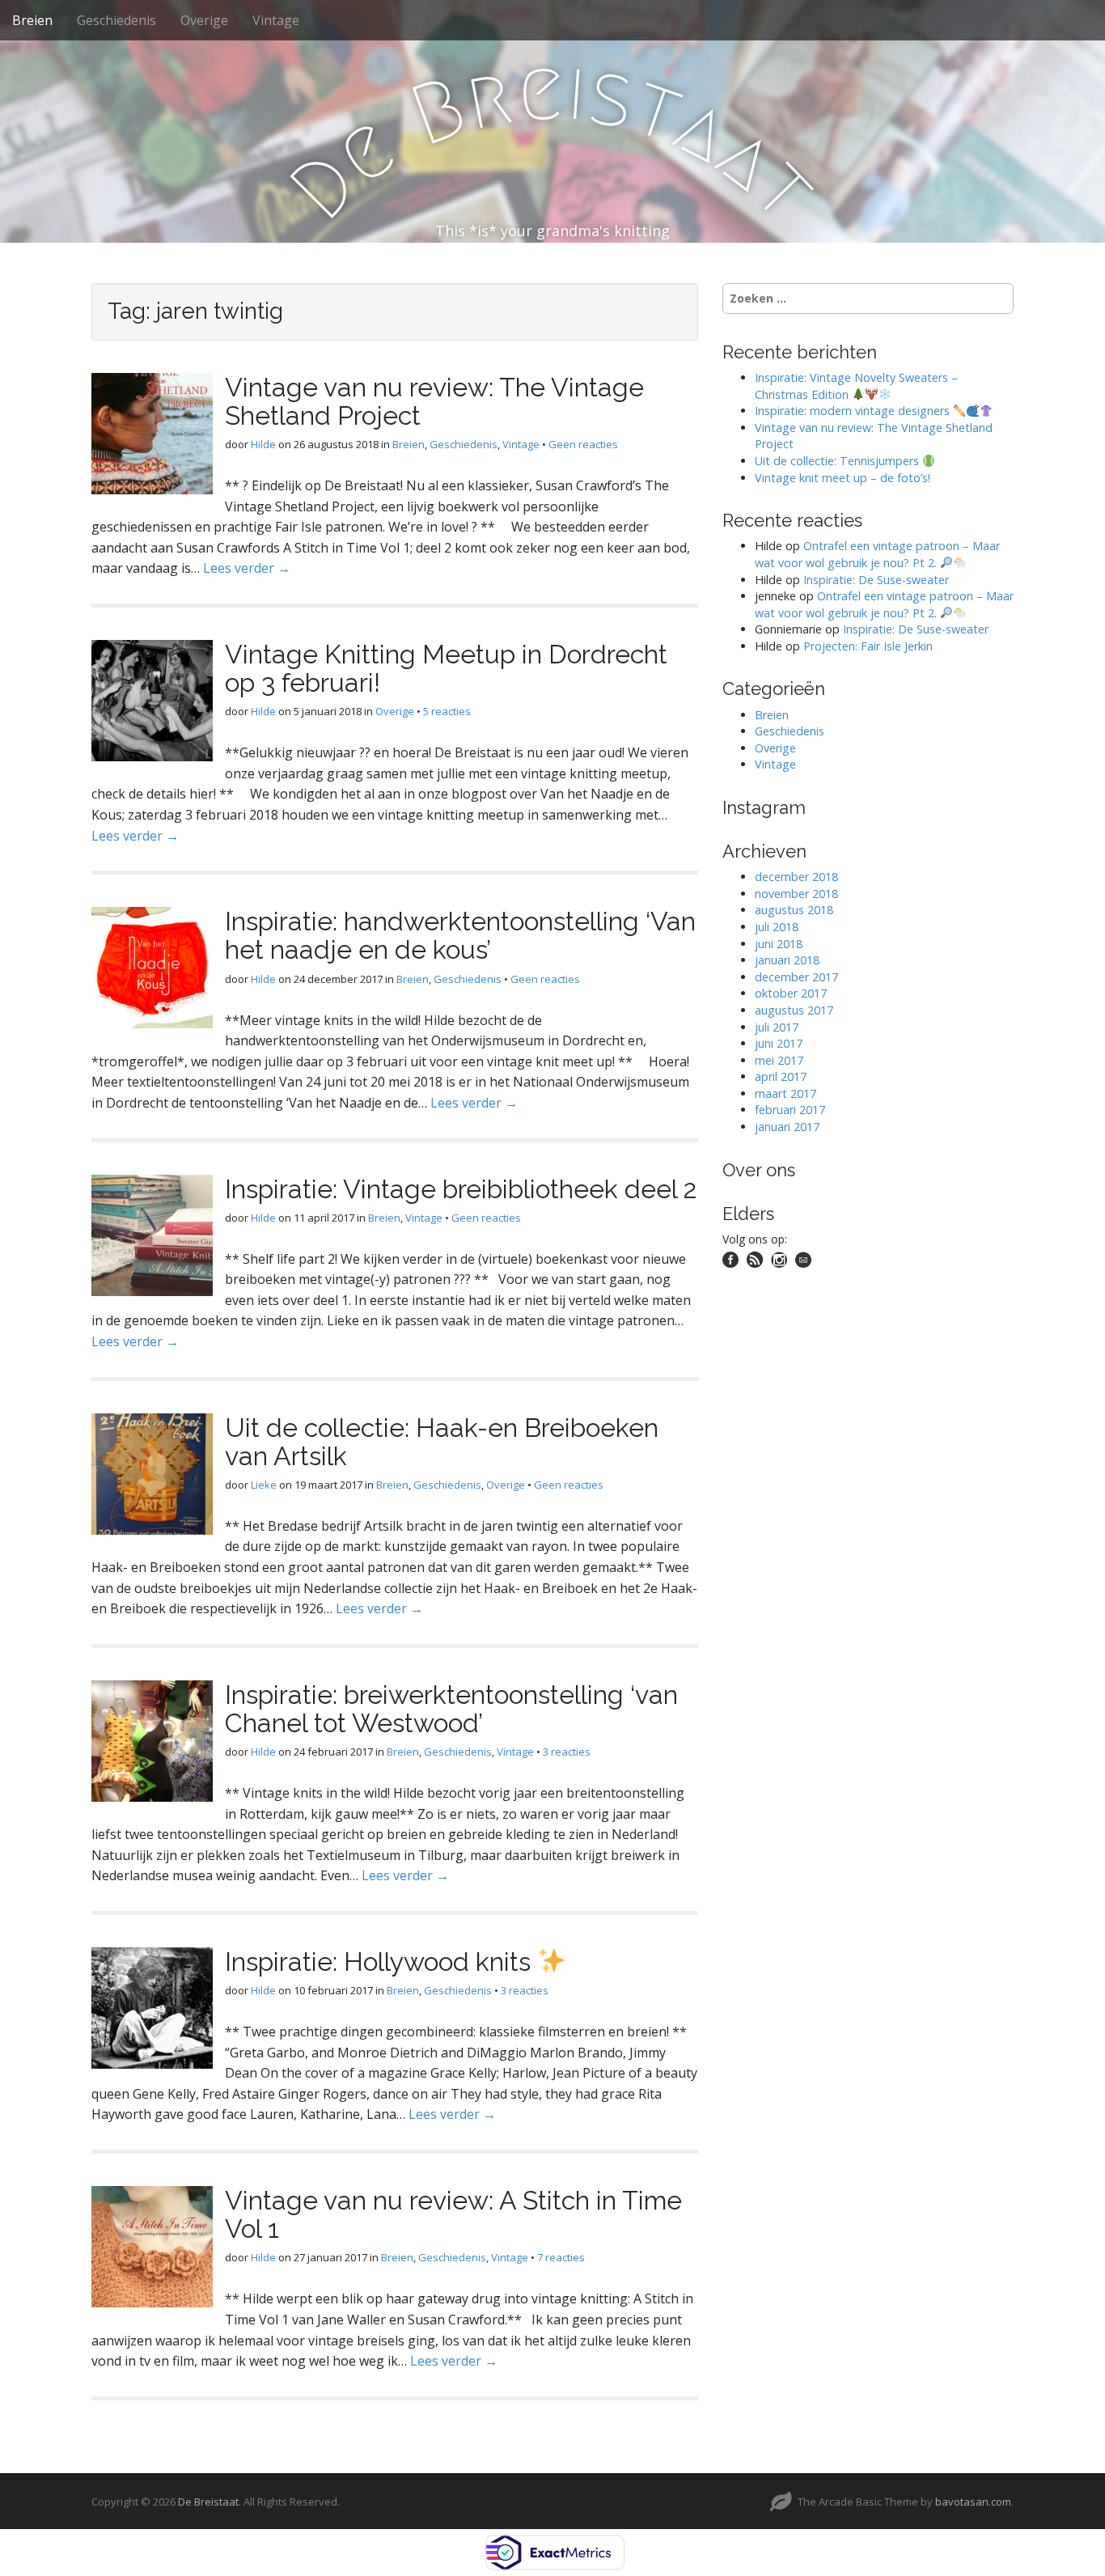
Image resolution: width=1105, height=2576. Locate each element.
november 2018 (796, 894)
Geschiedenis (116, 20)
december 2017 (796, 977)
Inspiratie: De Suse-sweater (876, 580)
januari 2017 (787, 1127)
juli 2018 (777, 927)
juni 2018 (779, 944)
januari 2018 (787, 960)
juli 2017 (777, 1027)
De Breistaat (208, 2502)
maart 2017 (785, 1093)
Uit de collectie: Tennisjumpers (838, 461)
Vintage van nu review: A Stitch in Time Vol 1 (453, 2214)
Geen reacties (583, 444)
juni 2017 (779, 1043)
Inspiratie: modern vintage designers (854, 411)
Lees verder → (247, 568)
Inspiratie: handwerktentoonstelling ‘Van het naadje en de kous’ (460, 935)
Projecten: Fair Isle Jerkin (868, 646)
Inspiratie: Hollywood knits (381, 1962)
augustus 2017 (794, 1010)
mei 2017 (779, 1060)
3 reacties (567, 1752)
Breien (32, 20)
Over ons (759, 1170)
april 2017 (781, 1076)
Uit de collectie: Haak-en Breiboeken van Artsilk (442, 1442)
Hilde (263, 444)
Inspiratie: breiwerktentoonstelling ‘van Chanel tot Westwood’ (451, 1709)
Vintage (276, 20)
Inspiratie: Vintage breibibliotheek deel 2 (461, 1189)
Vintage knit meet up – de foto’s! (843, 478)
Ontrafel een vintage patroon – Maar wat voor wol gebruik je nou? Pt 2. (877, 554)
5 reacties (447, 711)
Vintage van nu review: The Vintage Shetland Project (434, 401)
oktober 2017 (791, 993)
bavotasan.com (973, 2502)
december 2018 (796, 877)
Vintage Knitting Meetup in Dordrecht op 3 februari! (446, 668)
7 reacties (561, 2257)
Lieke (264, 1485)
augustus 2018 (794, 910)
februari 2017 (790, 1110)
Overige (204, 20)
